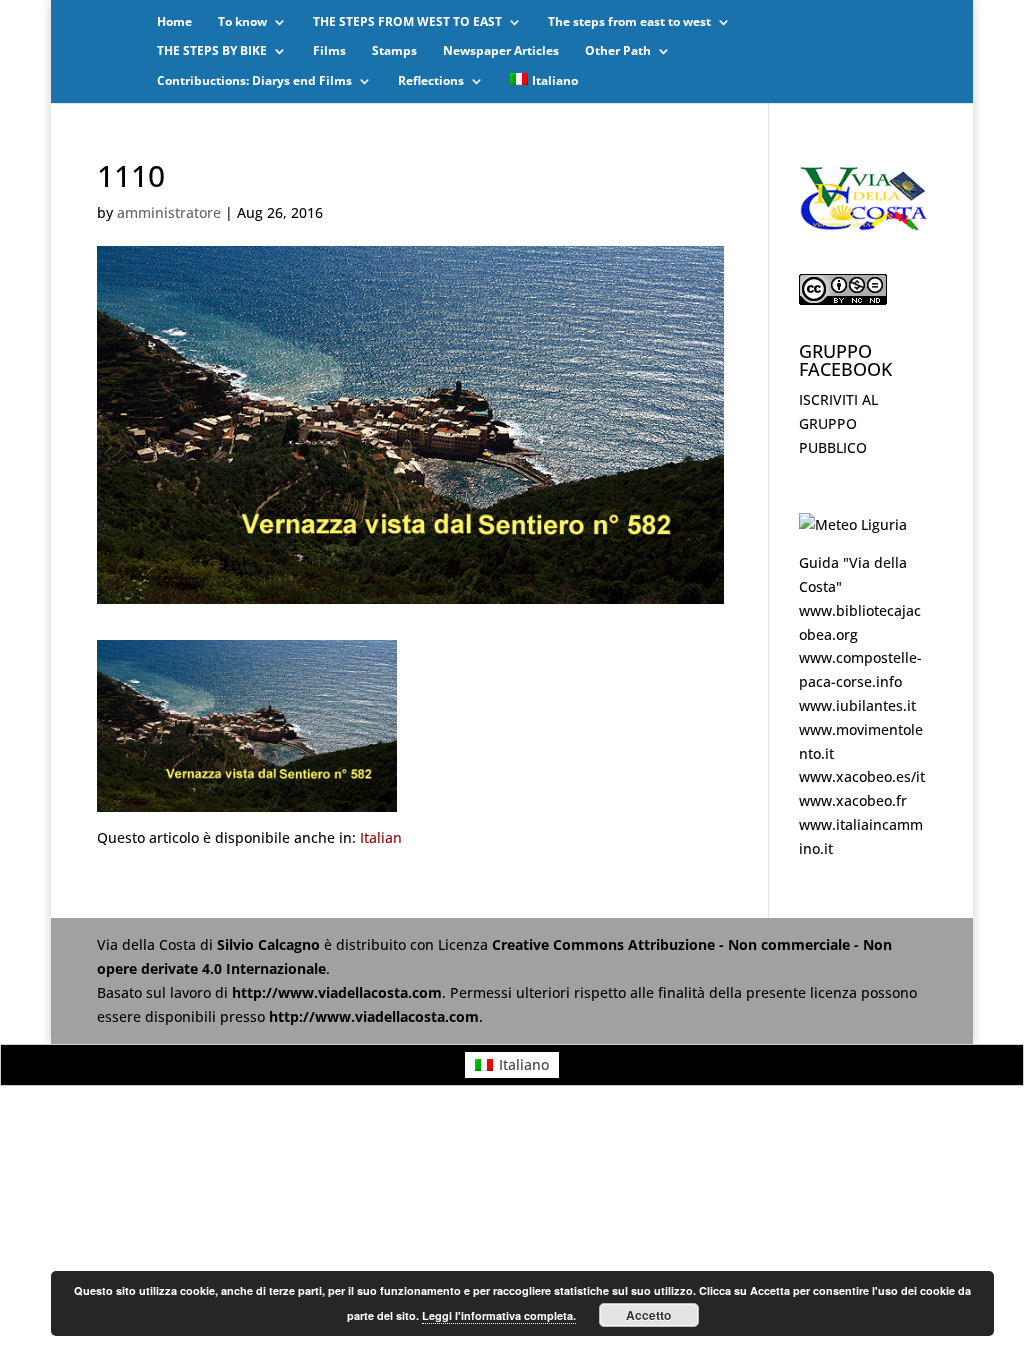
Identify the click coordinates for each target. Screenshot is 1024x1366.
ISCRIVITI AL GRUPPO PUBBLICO (838, 423)
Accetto (648, 1315)
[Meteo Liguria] (853, 524)
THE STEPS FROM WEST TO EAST (407, 22)
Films (329, 51)
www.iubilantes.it (857, 705)
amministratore (169, 212)
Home (174, 22)
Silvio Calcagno (270, 944)
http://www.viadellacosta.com (337, 992)
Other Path (618, 51)
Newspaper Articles (501, 51)
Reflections (431, 81)
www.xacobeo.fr (853, 800)
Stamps (394, 51)
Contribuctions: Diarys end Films (254, 81)
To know (242, 22)
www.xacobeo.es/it (862, 776)
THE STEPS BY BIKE (212, 51)
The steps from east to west (629, 22)
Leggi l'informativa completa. (499, 1315)
